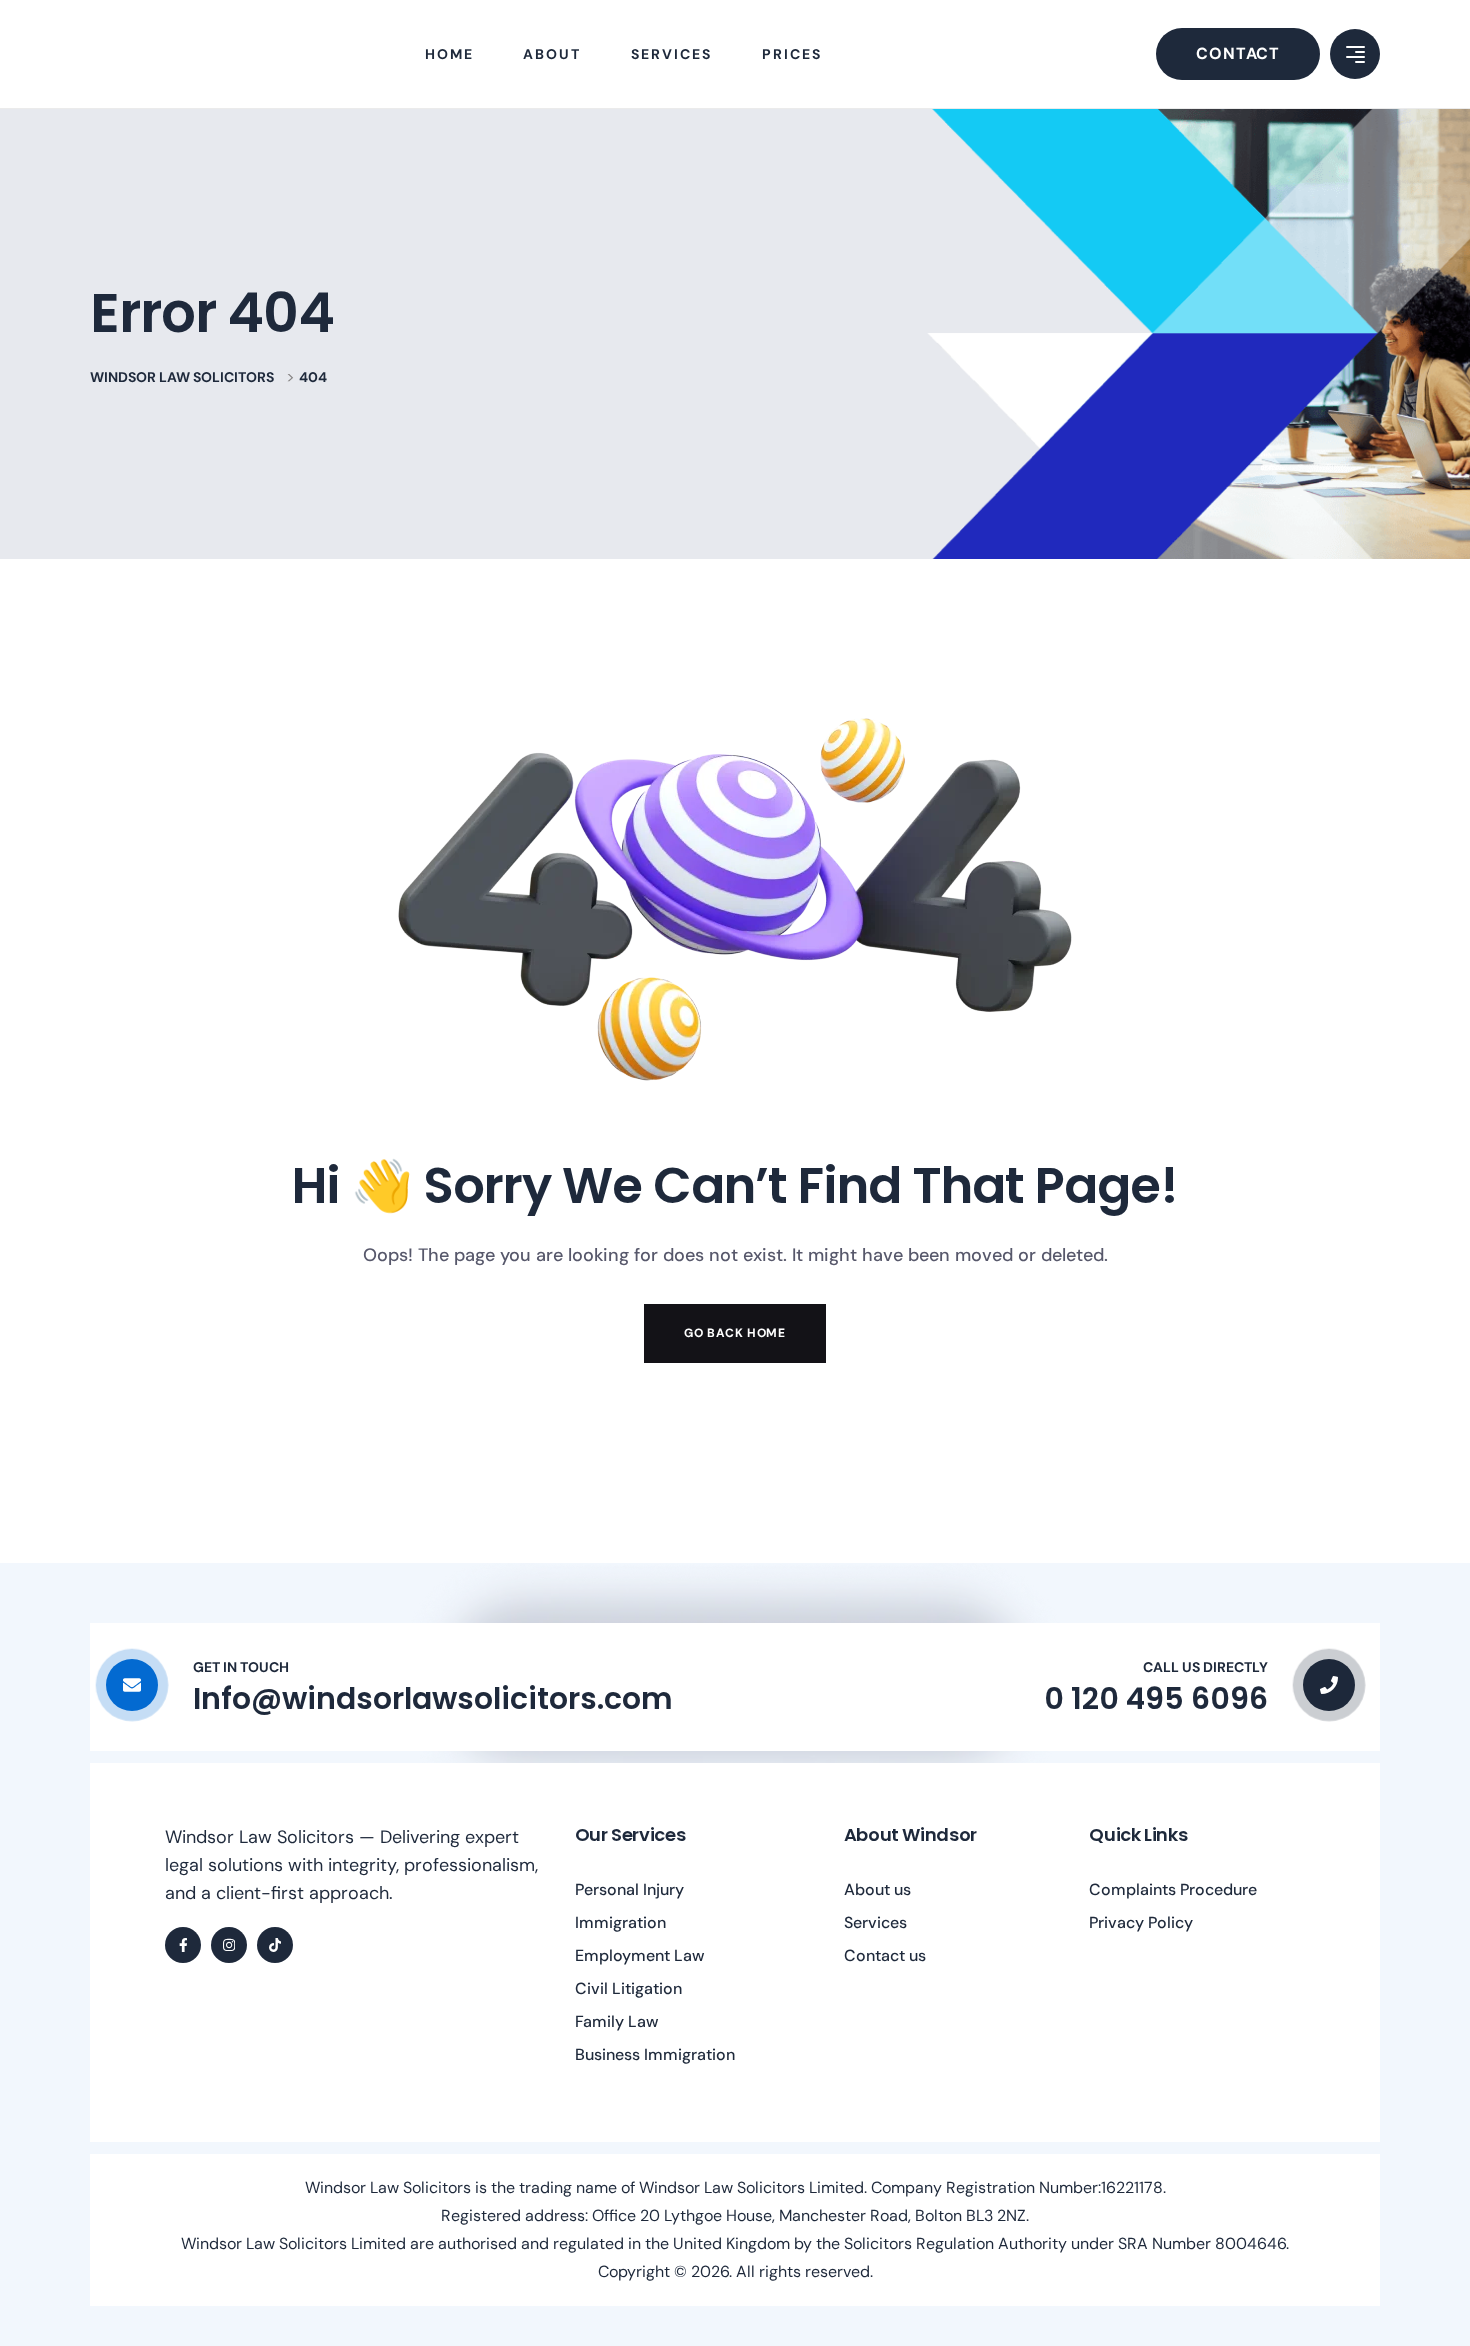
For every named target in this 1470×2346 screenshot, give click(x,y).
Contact (1238, 53)
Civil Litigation (628, 1988)
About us (877, 1889)
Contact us (885, 1955)
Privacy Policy (1141, 1922)
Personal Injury (629, 1889)
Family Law (617, 2021)
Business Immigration (655, 2054)
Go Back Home (734, 1333)
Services (875, 1922)
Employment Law (640, 1955)
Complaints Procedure (1173, 1889)
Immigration (620, 1922)
